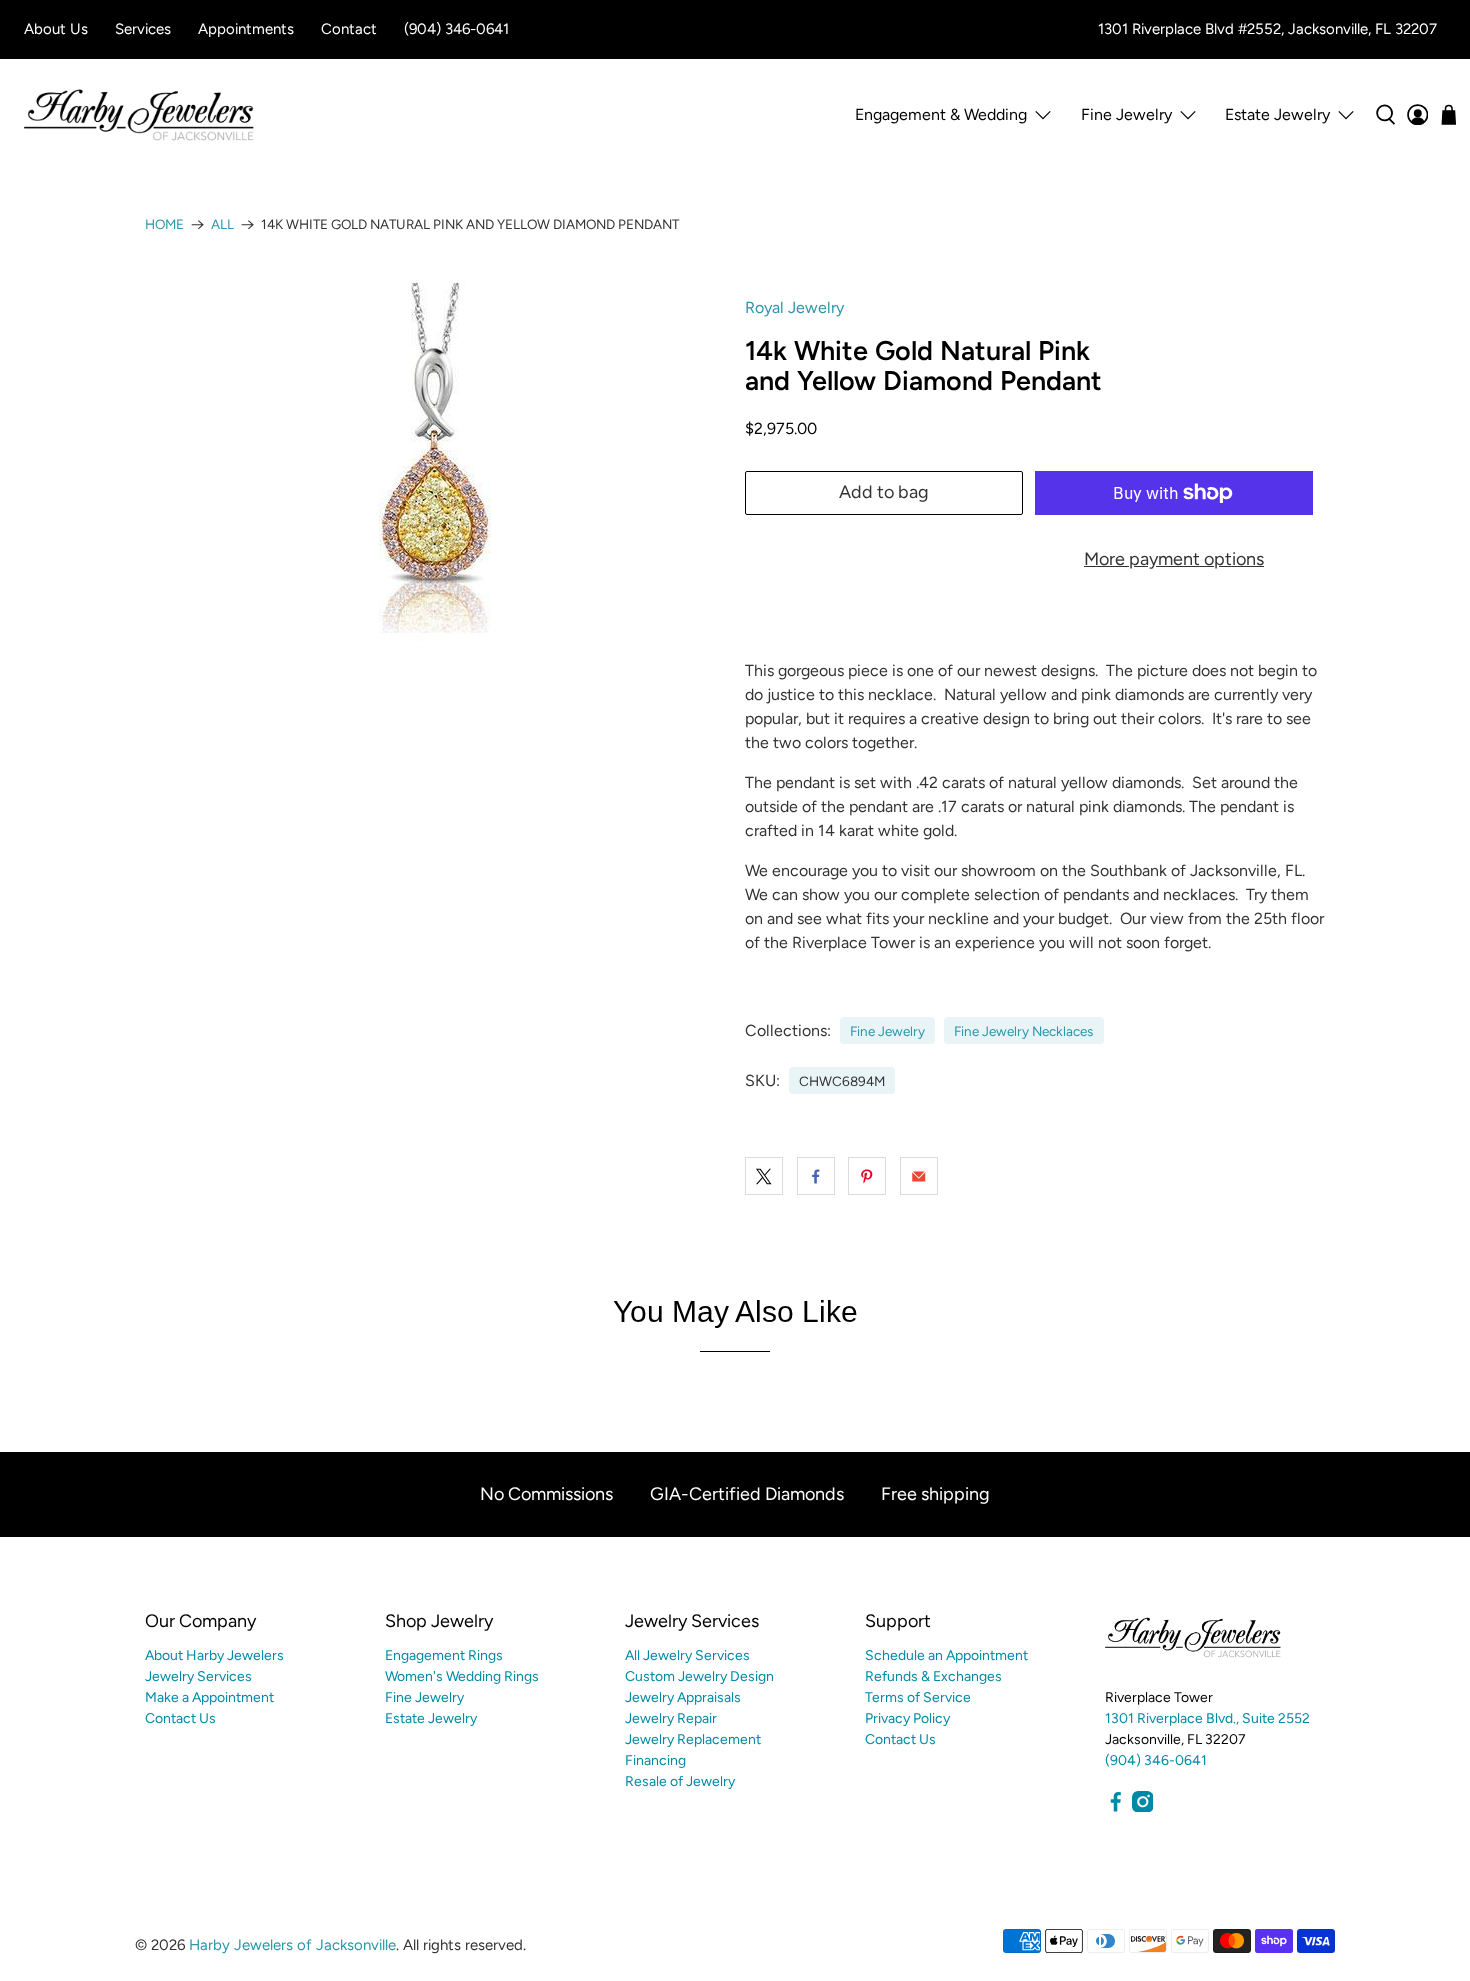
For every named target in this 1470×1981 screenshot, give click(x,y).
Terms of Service (918, 1697)
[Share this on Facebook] (816, 1176)
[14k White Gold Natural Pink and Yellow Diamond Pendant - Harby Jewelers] (435, 458)
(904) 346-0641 (456, 29)
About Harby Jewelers (214, 1655)
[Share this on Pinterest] (867, 1176)
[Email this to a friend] (919, 1176)
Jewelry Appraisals (683, 1697)
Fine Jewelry (887, 1031)
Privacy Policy (907, 1718)
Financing (655, 1760)
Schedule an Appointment (946, 1655)
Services (143, 29)
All (222, 225)
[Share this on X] (764, 1176)
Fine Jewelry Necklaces (1023, 1031)
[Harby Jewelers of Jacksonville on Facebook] (1116, 1807)
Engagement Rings (444, 1655)
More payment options (1174, 559)
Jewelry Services (198, 1676)
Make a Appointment (209, 1697)
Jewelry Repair (671, 1718)
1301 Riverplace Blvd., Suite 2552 (1207, 1718)
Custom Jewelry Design (699, 1676)
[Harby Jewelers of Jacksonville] (139, 115)
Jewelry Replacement (693, 1739)
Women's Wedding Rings (462, 1676)
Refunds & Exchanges (933, 1676)
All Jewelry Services (687, 1655)
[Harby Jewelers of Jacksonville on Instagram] (1143, 1807)
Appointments (246, 29)
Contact (349, 29)
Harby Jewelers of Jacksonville (292, 1945)
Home (164, 225)
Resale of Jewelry (680, 1781)
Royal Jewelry (794, 307)
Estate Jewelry (1277, 114)
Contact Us (180, 1718)
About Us (56, 29)
